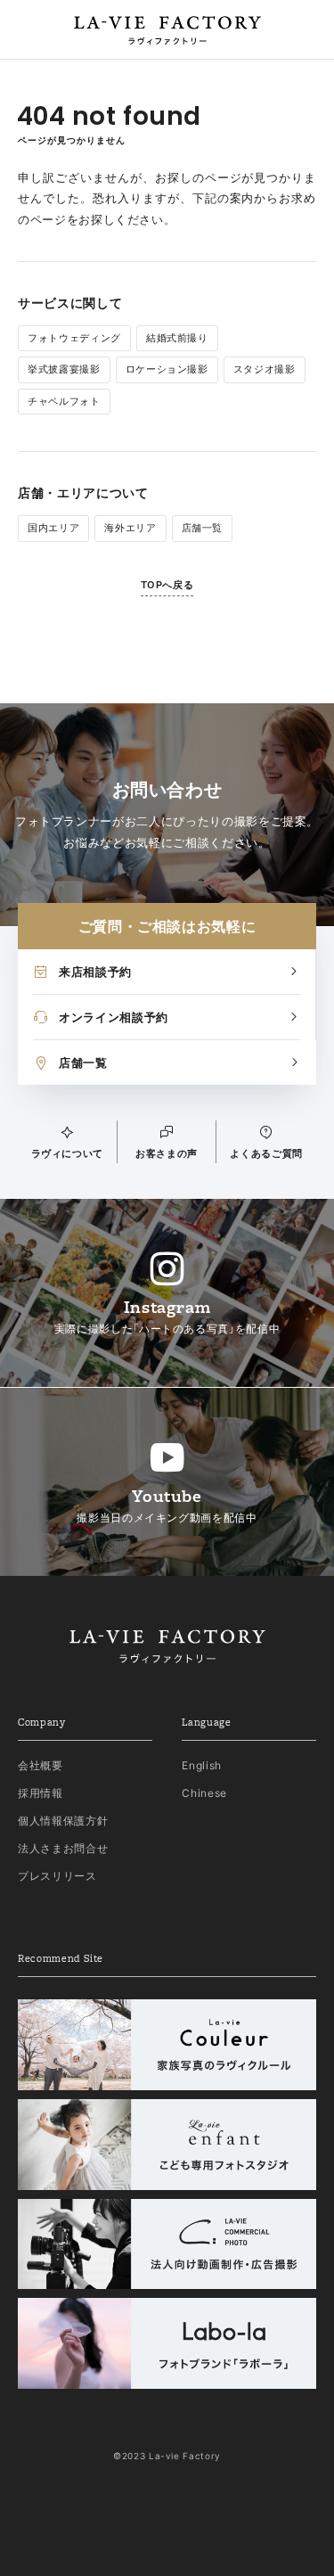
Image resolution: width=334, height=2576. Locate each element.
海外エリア (130, 528)
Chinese (204, 1793)
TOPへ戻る (167, 585)
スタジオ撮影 (265, 369)
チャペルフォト (64, 401)
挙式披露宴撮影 (64, 369)
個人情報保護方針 (63, 1821)
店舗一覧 (203, 528)
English (202, 1765)
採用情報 (41, 1793)
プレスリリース (57, 1876)
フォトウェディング (74, 338)
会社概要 (41, 1765)
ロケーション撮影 (167, 369)
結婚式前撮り (177, 338)
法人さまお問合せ (63, 1848)
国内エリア (53, 528)
